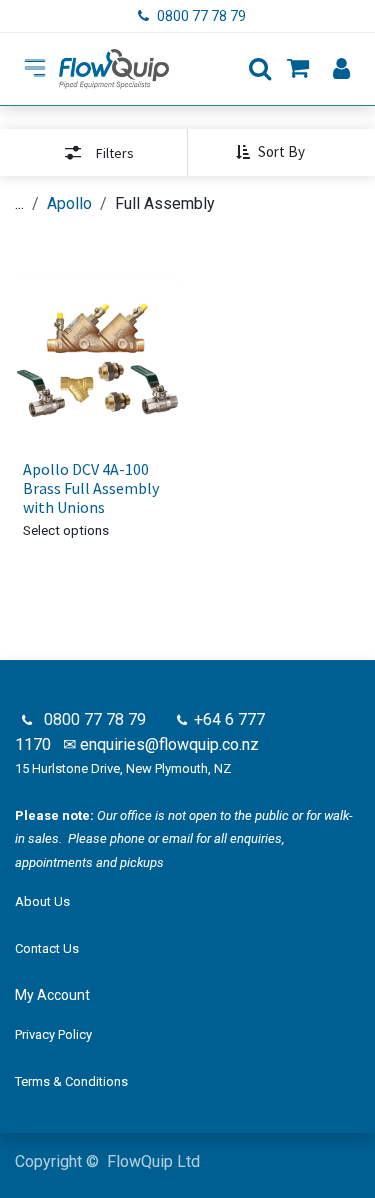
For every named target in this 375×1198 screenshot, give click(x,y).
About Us (42, 901)
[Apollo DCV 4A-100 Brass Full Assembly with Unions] (97, 361)
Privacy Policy (53, 1034)
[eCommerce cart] (298, 69)
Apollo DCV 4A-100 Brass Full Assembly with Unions (91, 488)
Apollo (69, 203)
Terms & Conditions (71, 1081)
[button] (278, 152)
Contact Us (47, 948)
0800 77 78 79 (203, 16)
